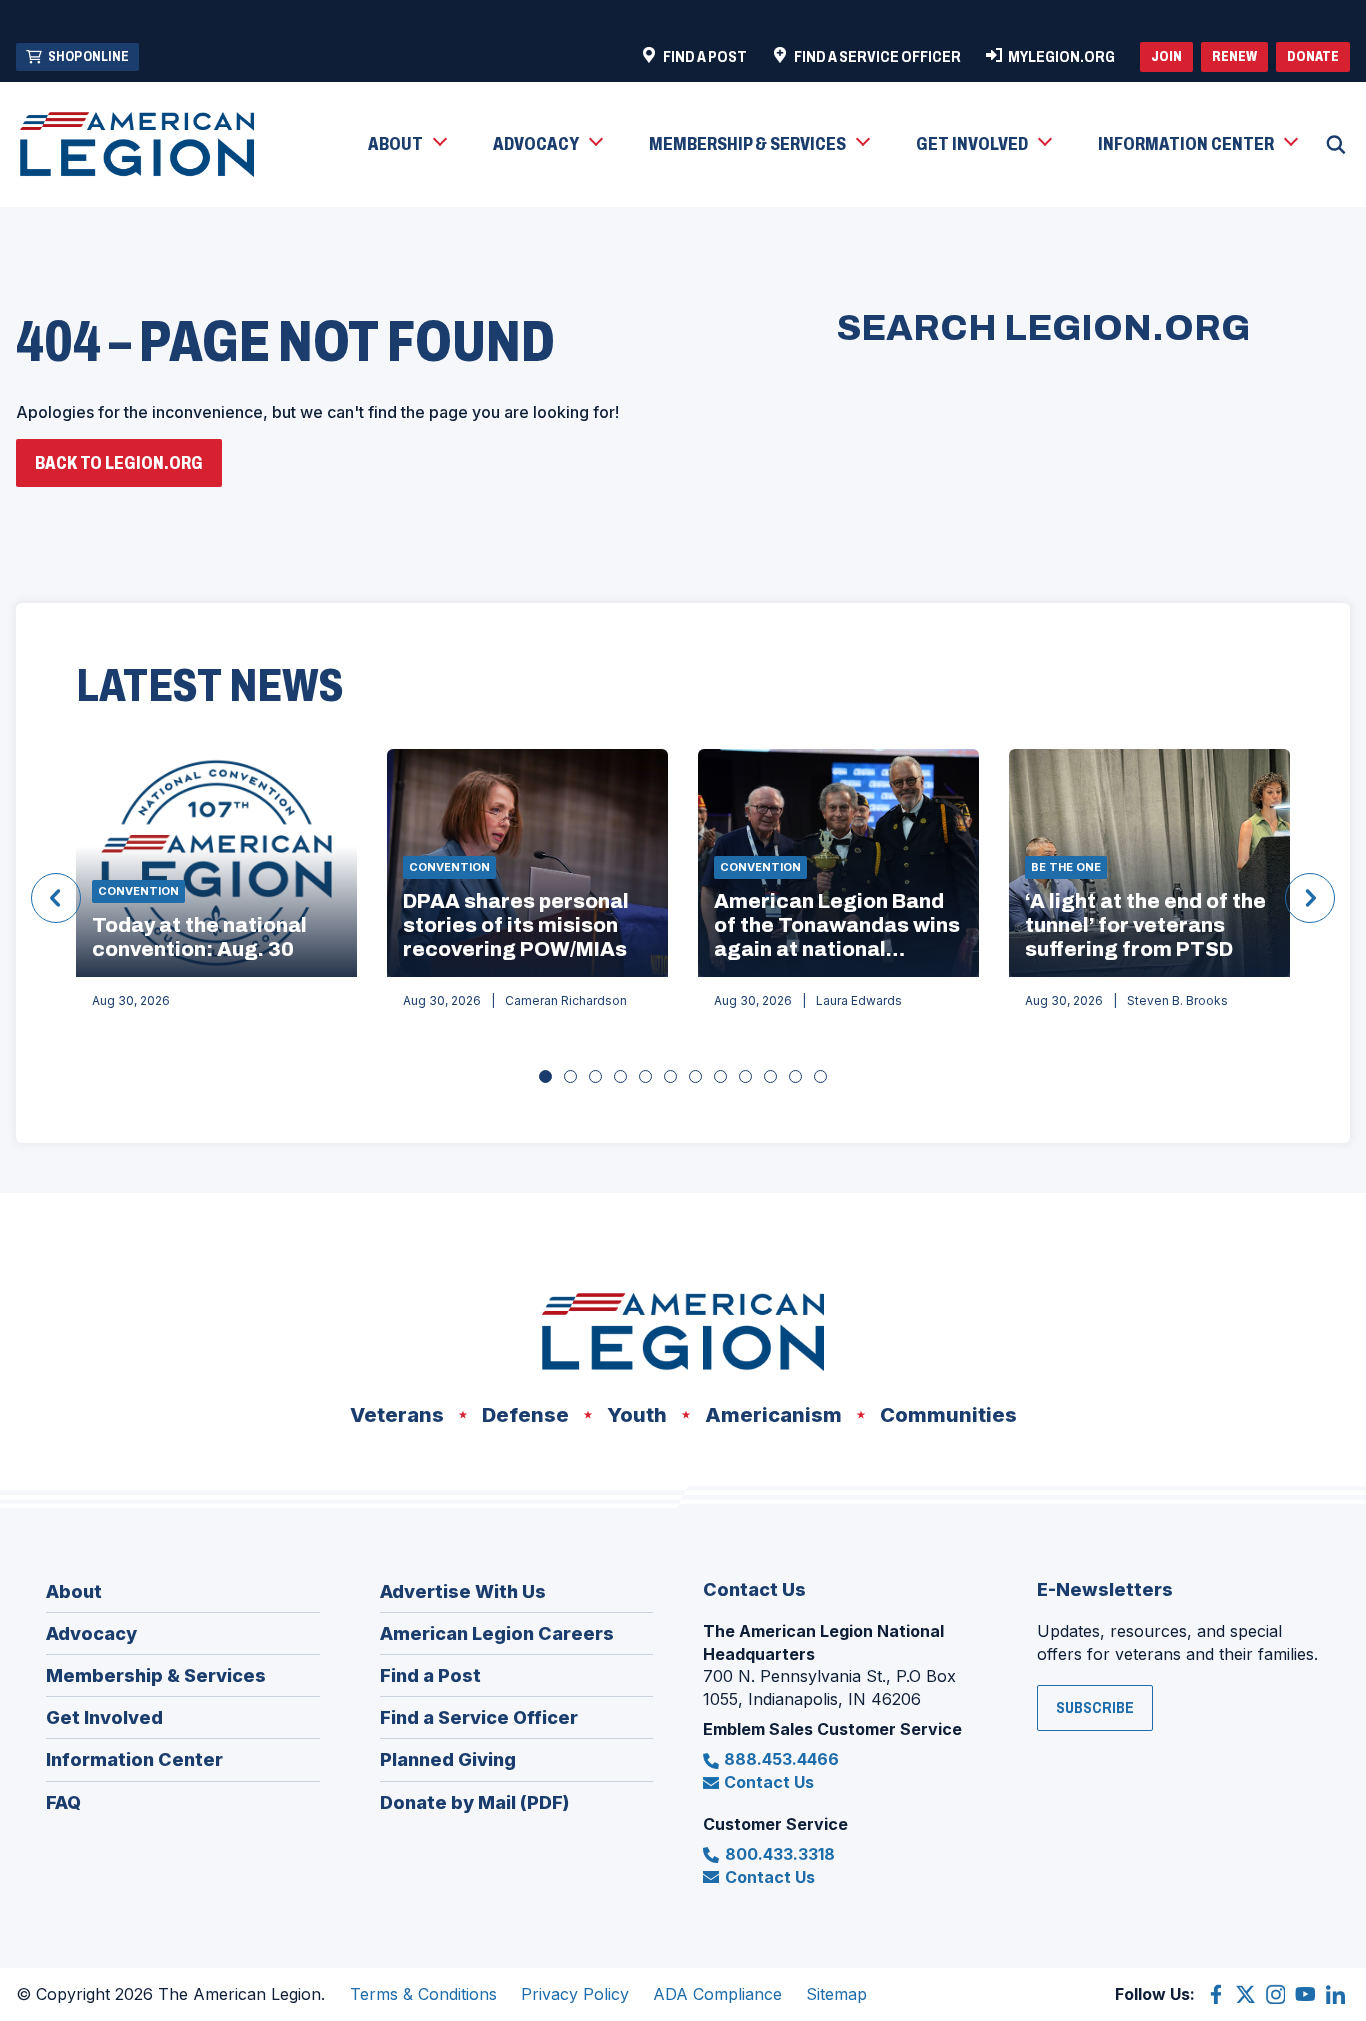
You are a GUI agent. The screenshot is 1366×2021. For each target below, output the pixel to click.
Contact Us (769, 1782)
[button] (406, 145)
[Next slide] (1310, 898)
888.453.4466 (781, 1759)
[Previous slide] (56, 898)
